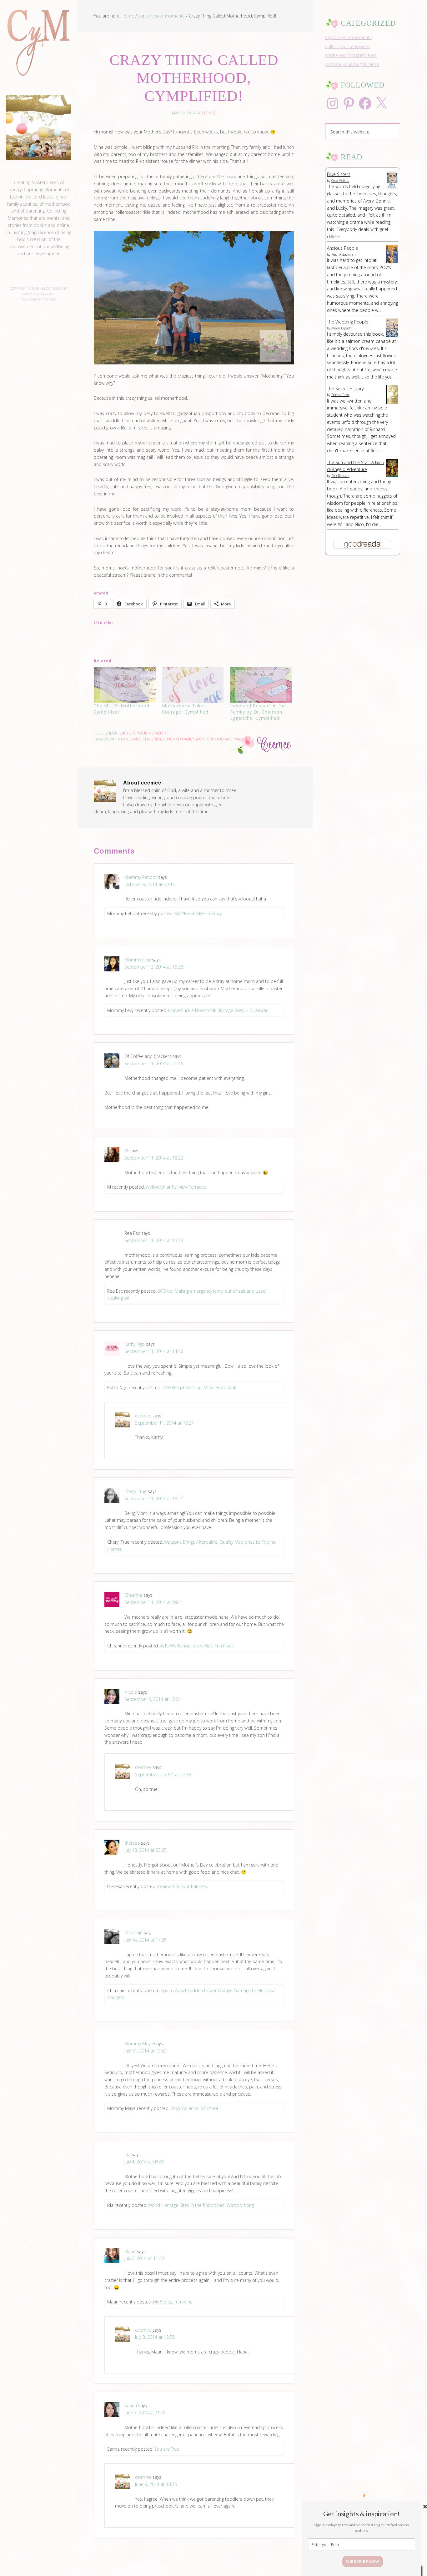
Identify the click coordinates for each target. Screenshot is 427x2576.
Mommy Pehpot (141, 877)
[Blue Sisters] (392, 188)
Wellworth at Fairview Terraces (176, 1187)
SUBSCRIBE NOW (363, 2561)
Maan (130, 2251)
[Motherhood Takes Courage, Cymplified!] (193, 685)
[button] (362, 2514)
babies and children (141, 739)
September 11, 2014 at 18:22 (154, 1158)
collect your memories (348, 46)
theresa (132, 1843)
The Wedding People (348, 322)
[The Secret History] (392, 402)
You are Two (167, 2449)
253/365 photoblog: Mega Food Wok (199, 1388)
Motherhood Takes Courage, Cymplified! (186, 709)
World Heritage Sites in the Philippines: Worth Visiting (201, 2205)
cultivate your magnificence (352, 64)
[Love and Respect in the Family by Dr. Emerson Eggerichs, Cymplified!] (261, 685)
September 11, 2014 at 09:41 (154, 1602)
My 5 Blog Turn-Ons (173, 2302)
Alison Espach (341, 328)
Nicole (131, 1692)
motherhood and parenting (225, 739)
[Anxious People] (392, 261)
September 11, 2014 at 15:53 (154, 1240)
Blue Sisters (339, 174)
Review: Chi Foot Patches (182, 1886)
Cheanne (133, 1595)
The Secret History (345, 389)
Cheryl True (136, 1491)
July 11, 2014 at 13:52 (146, 2051)
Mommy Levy (138, 960)
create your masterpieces (351, 55)
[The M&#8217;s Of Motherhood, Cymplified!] (125, 685)
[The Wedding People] (392, 336)
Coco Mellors (340, 181)
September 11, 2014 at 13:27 (154, 1498)
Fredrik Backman (344, 254)
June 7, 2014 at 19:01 (145, 2413)
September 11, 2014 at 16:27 (164, 1423)
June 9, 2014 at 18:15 (156, 2484)
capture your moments (143, 733)
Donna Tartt (340, 395)
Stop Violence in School (194, 2108)
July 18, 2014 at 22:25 (146, 1850)
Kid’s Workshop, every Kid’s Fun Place (197, 1646)
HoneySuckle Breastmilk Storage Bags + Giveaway (218, 1010)
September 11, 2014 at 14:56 (154, 1351)
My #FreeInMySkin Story (198, 913)
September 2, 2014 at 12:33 (163, 1774)
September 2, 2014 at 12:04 (153, 1699)
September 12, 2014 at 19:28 (154, 967)
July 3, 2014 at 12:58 (155, 2337)
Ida (128, 2155)
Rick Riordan (340, 476)
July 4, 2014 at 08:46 (144, 2162)
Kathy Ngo (135, 1344)
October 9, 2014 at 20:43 (150, 884)
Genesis (49, 300)
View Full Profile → (39, 268)
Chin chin (133, 1933)
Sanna (131, 2406)
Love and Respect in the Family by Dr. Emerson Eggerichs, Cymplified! (258, 712)
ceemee (39, 172)
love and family (178, 739)
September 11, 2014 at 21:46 (154, 1063)
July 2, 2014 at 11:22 (144, 2258)
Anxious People (342, 248)
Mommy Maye (139, 2044)
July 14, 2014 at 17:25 (146, 1940)
